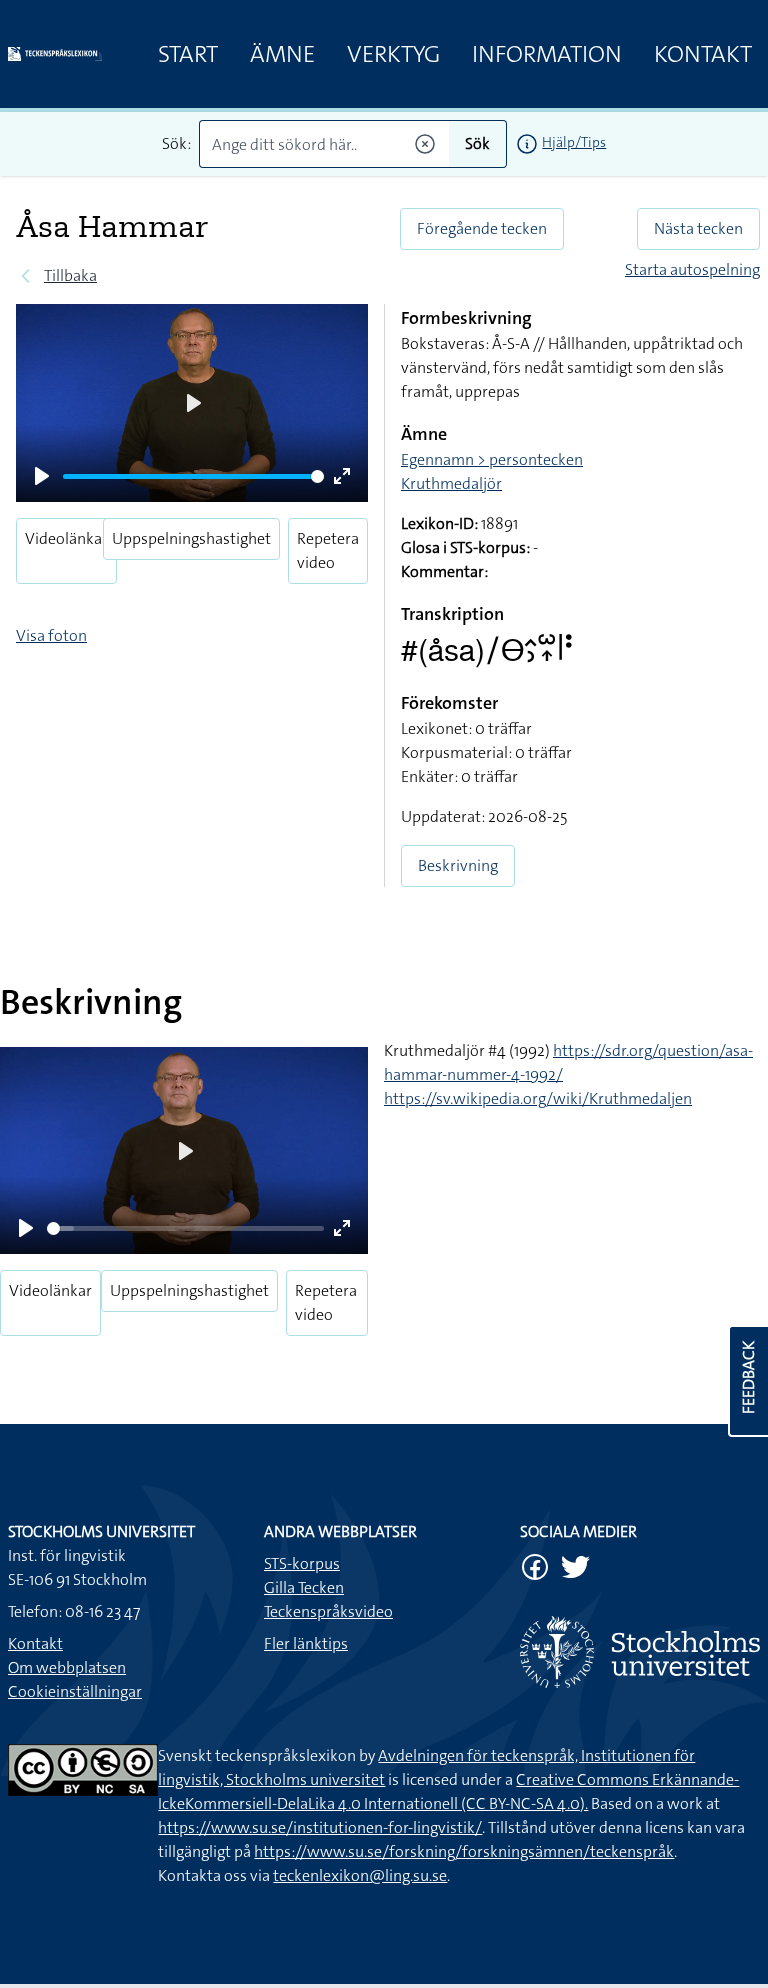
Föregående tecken (482, 228)
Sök (477, 143)
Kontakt (703, 54)
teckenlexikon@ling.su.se (360, 1875)
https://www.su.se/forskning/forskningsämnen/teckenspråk (464, 1851)
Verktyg (393, 54)
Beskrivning (458, 865)
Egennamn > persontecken (492, 459)
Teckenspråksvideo (328, 1611)
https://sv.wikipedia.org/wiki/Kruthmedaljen (538, 1098)
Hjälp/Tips (574, 142)
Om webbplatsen (67, 1667)
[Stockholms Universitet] (640, 1652)
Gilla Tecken (304, 1587)
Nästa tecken (698, 228)
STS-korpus (302, 1563)
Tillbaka (70, 275)
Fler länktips (306, 1643)
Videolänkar (66, 538)
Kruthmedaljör (451, 483)
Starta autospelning (692, 269)
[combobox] (324, 144)
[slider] (193, 476)
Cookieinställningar (75, 1691)
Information (547, 54)
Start (188, 54)
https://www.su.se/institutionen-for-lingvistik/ (320, 1827)
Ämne (282, 54)
